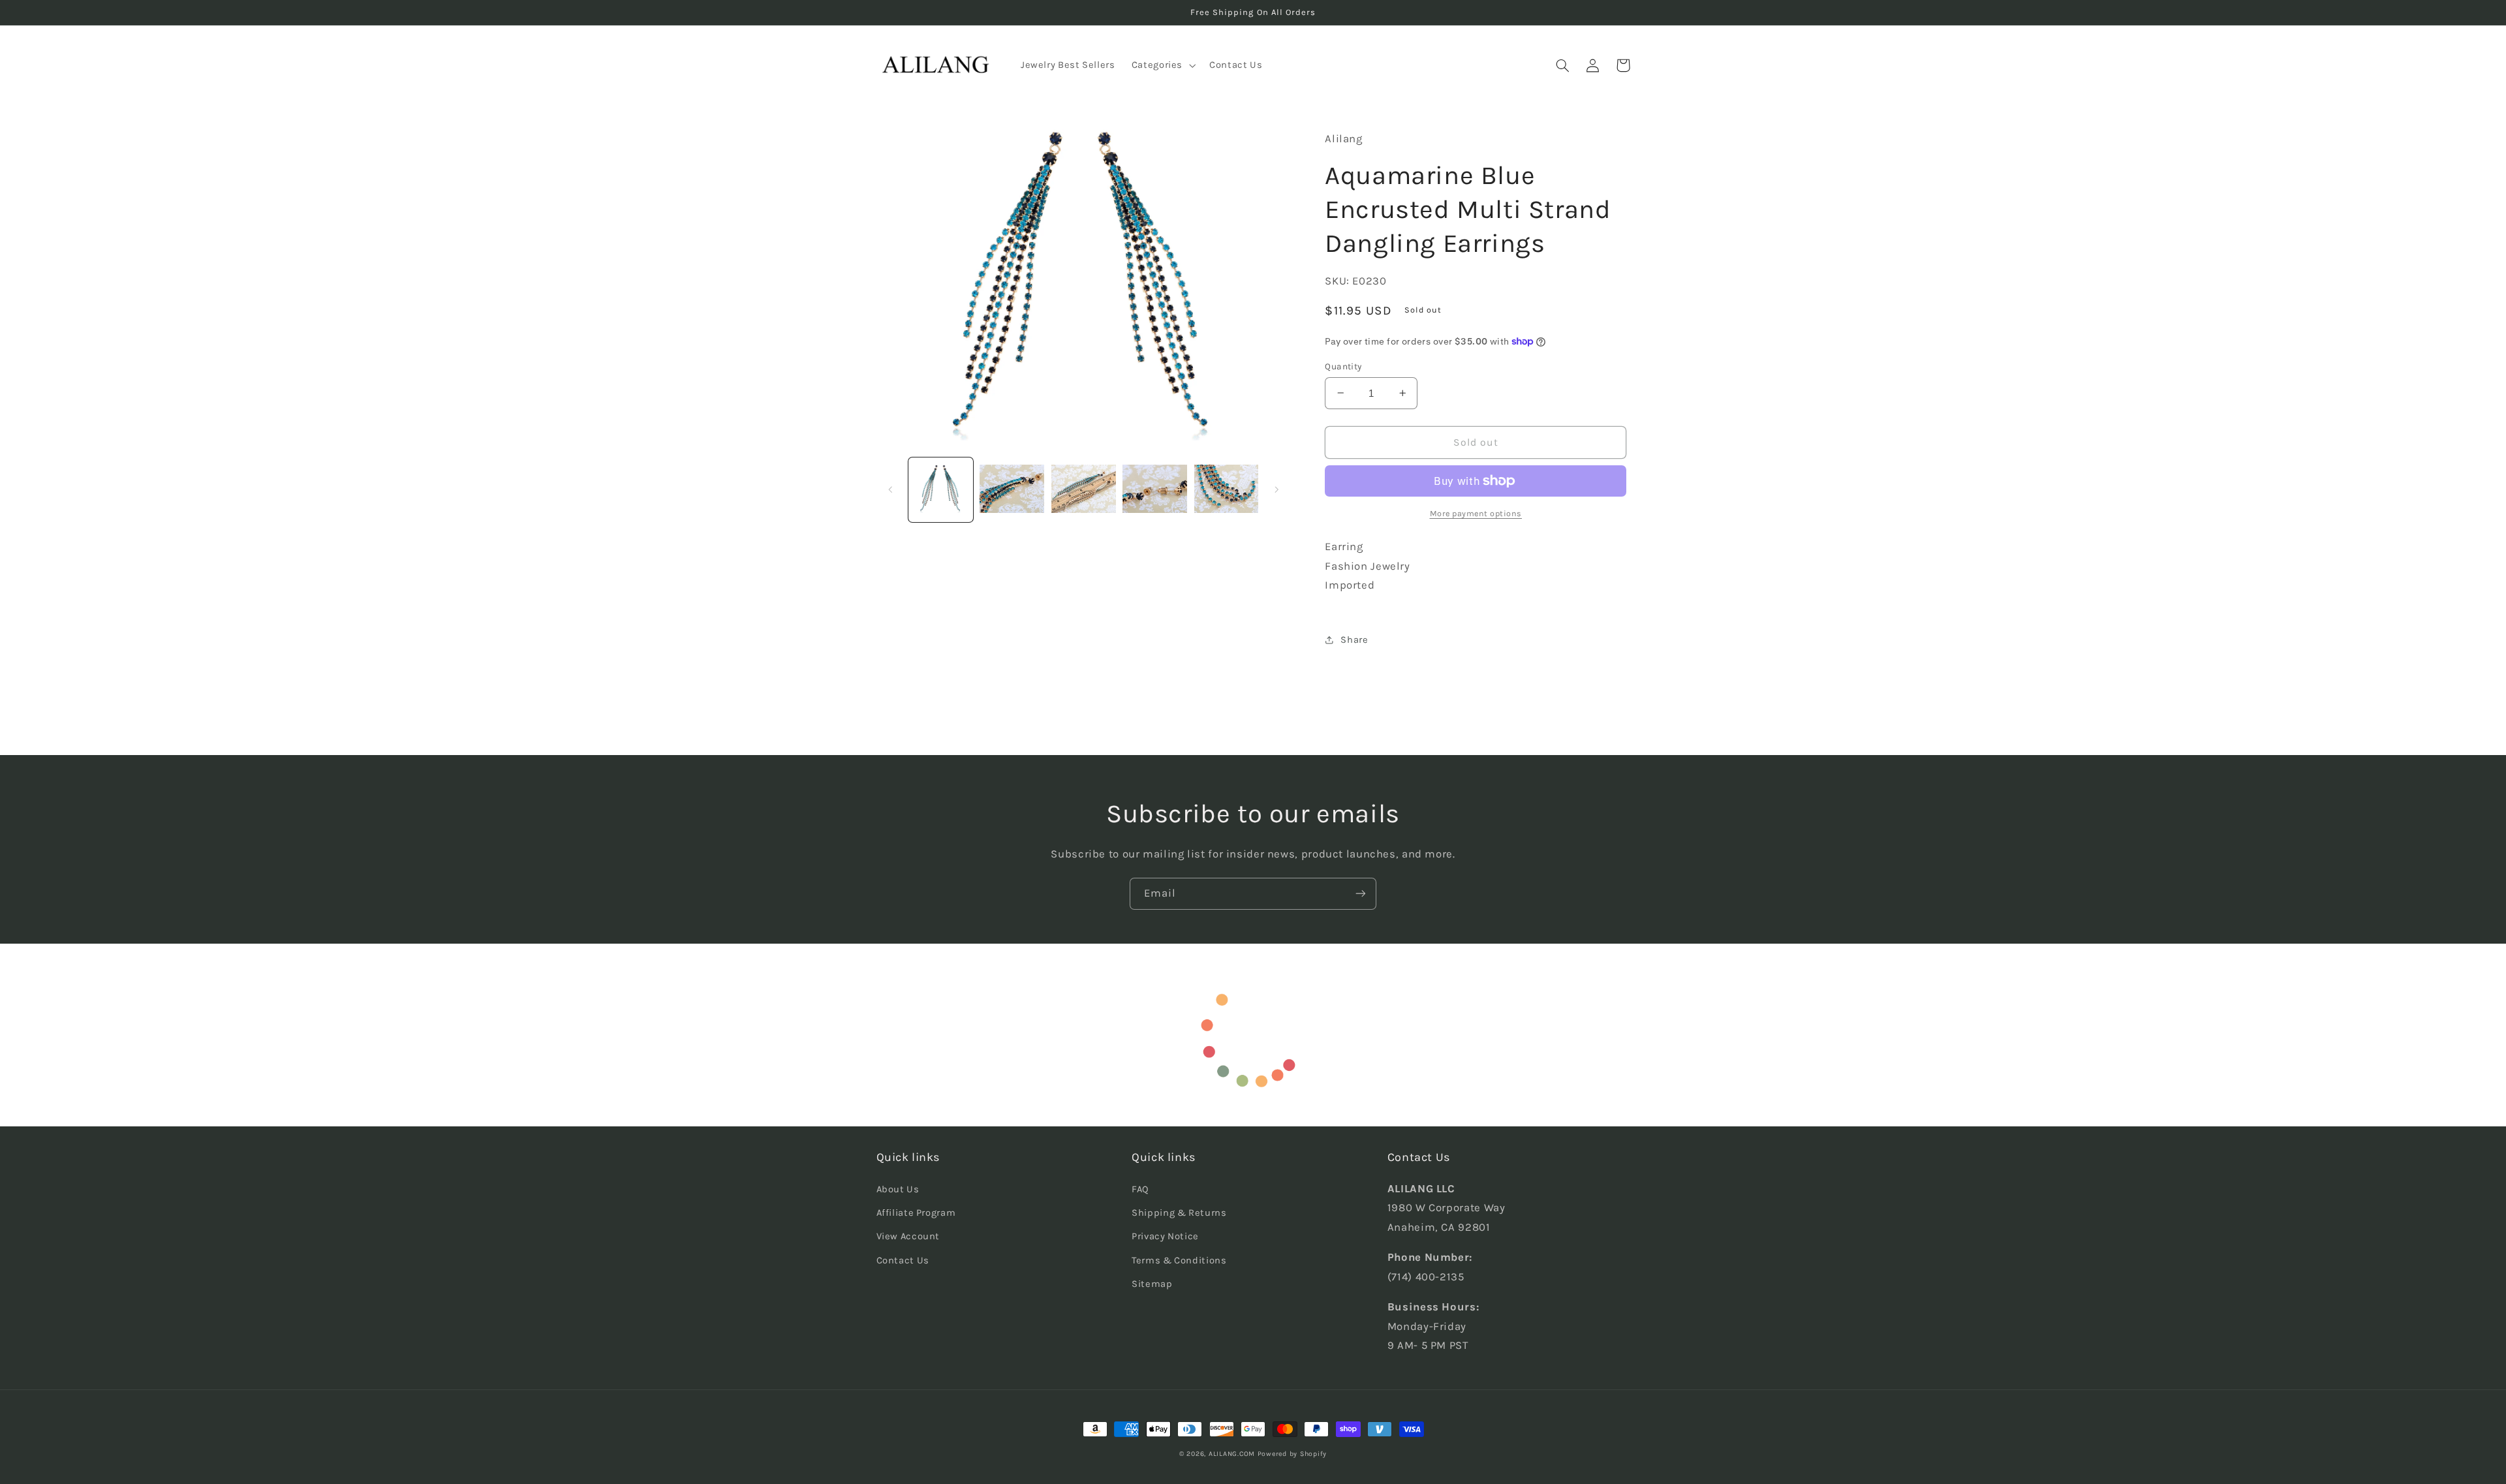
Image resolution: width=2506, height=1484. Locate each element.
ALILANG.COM (1232, 1454)
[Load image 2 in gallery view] (1012, 490)
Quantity (1343, 366)
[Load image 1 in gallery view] (941, 490)
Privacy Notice (1165, 1236)
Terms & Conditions (1179, 1260)
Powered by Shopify (1292, 1454)
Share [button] (1354, 640)
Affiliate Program (916, 1213)
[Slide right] (1276, 489)
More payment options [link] (1476, 513)
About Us (898, 1189)
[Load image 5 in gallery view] (1227, 490)
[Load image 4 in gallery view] (1155, 490)
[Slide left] (891, 489)
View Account (908, 1236)
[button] (1162, 65)
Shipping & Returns (1179, 1213)
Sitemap (1152, 1284)
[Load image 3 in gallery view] (1084, 490)
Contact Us (903, 1260)
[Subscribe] (1361, 894)
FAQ (1140, 1189)
